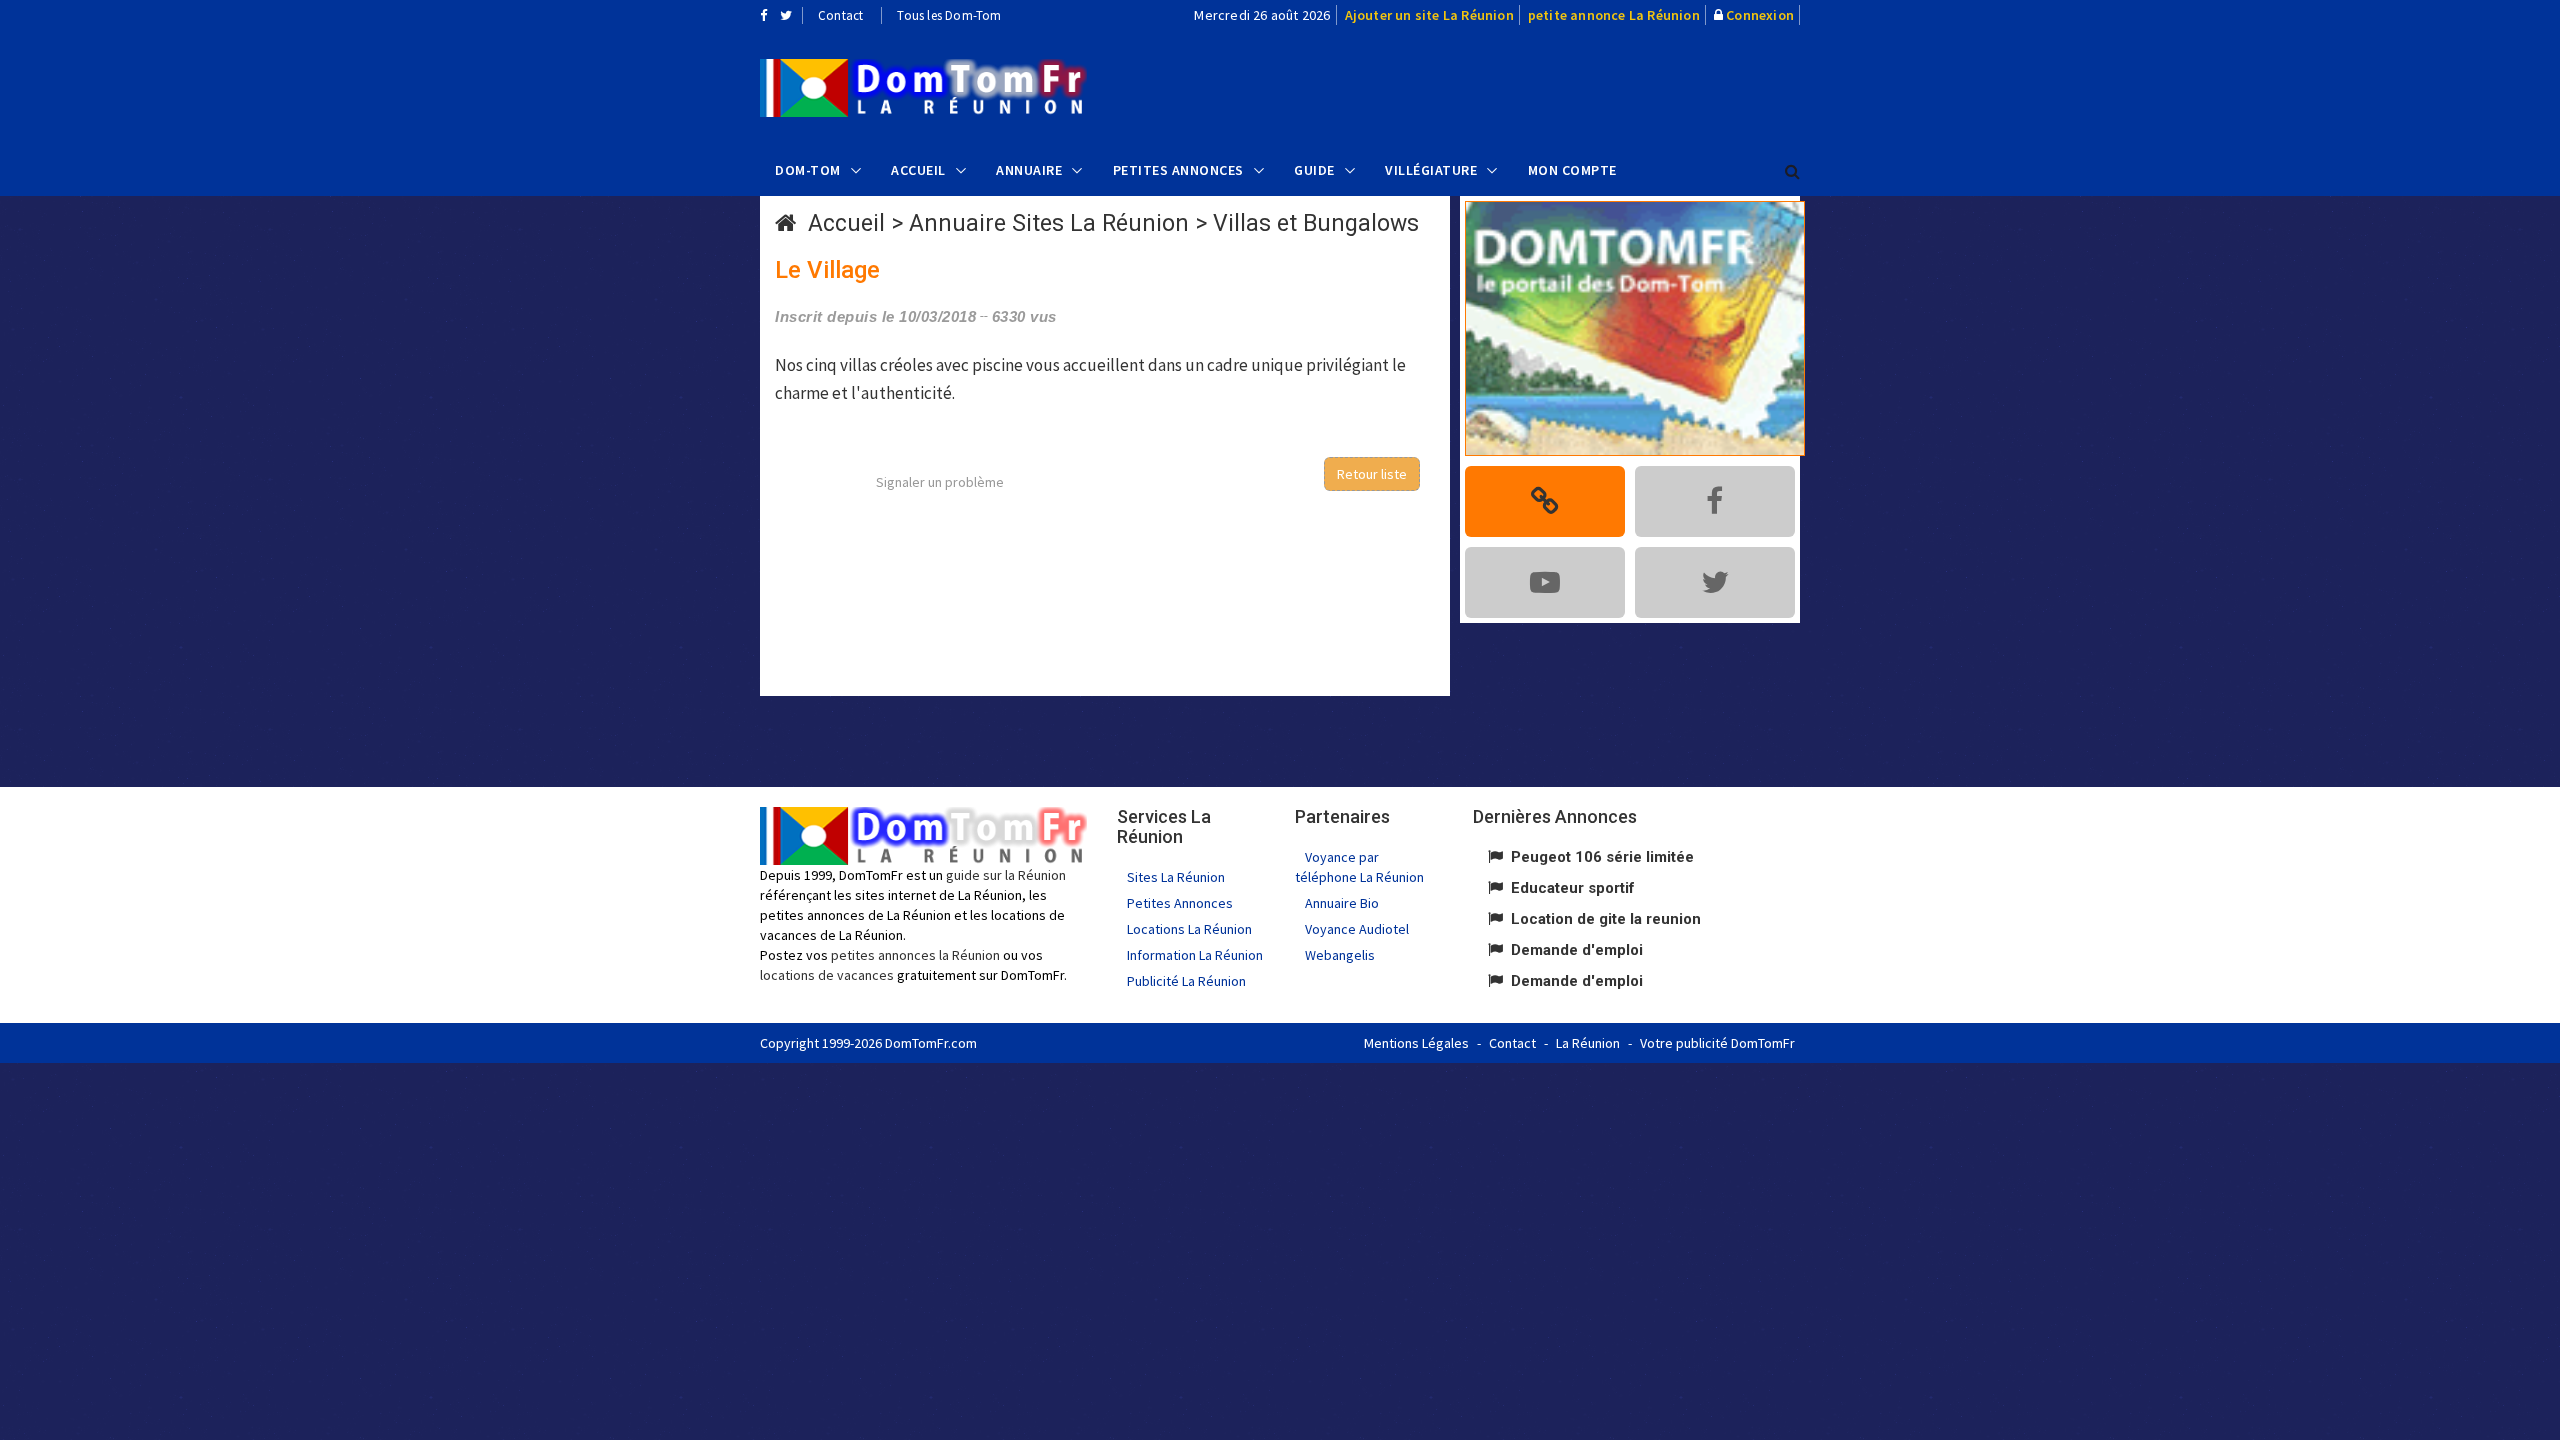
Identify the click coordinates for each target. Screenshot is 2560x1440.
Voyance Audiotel (1357, 929)
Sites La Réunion (1176, 877)
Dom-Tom (808, 170)
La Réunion (1588, 1043)
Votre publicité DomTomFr (1717, 1043)
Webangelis (1340, 955)
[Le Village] (923, 88)
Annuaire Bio (1342, 903)
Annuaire (1029, 170)
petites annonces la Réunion (915, 955)
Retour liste (1372, 474)
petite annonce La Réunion (1614, 15)
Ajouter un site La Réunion (1429, 15)
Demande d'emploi (1577, 950)
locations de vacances (827, 975)
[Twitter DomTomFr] (786, 15)
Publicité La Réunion (1186, 981)
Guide (1314, 170)
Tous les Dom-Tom (949, 15)
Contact (840, 15)
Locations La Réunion (1189, 929)
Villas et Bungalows (1316, 223)
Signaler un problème (940, 482)
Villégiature (1431, 170)
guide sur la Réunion (1006, 875)
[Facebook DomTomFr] (763, 15)
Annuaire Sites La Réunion (1049, 223)
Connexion (1760, 15)
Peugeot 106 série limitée (1602, 857)
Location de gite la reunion (1606, 919)
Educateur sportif (1573, 888)
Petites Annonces (1178, 170)
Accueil (918, 170)
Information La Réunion (1195, 955)
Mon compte (1572, 170)
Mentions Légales (1416, 1043)
